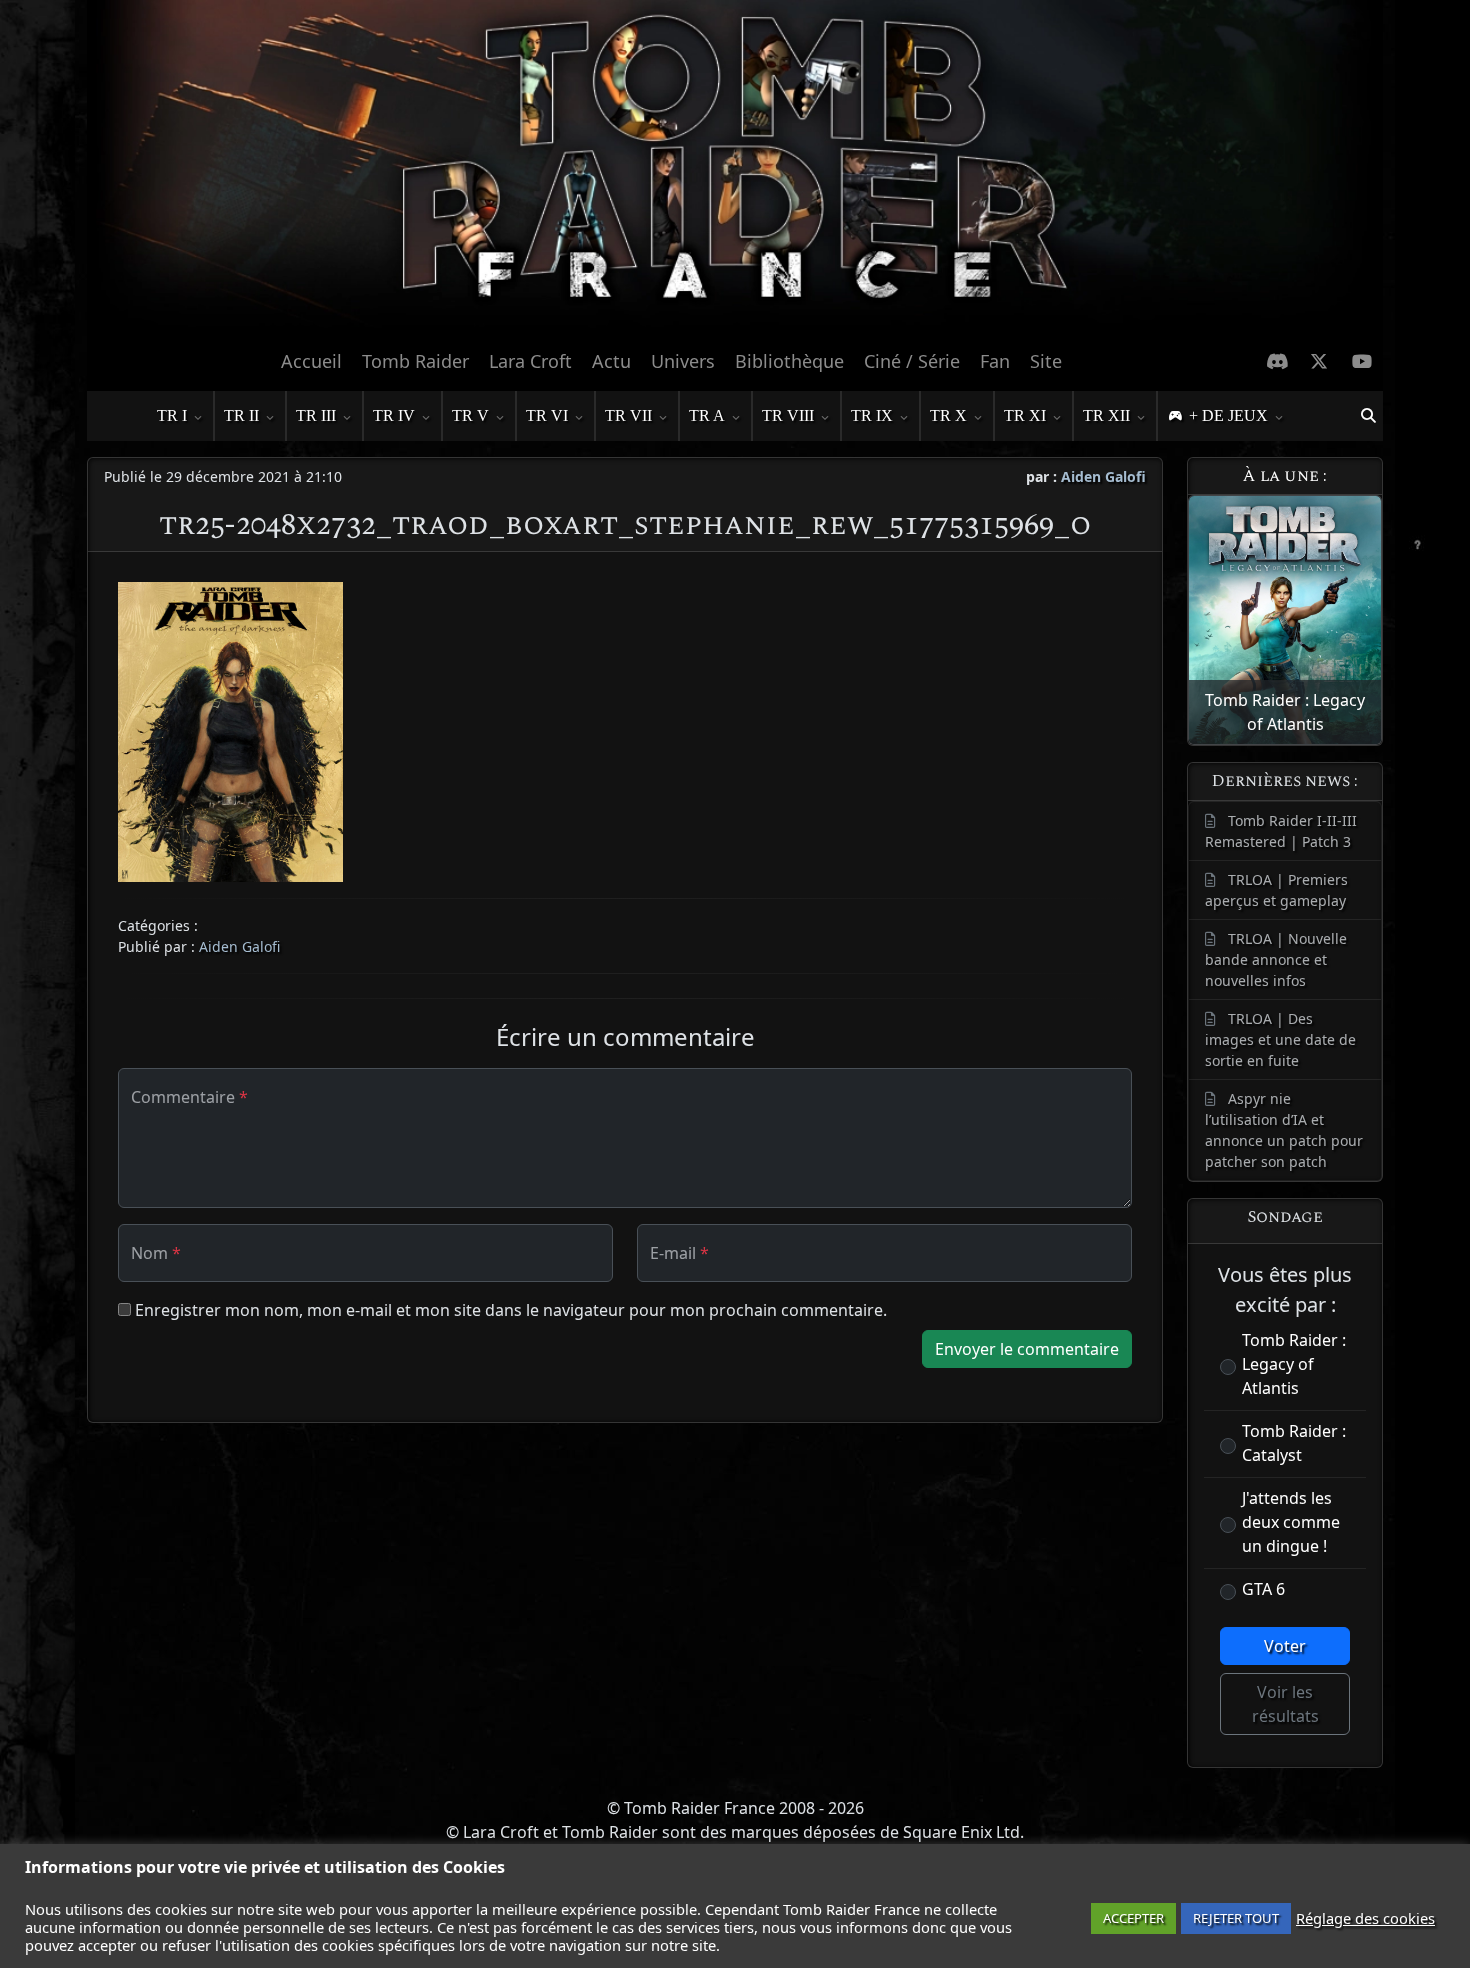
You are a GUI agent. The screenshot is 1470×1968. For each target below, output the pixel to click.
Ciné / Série (912, 361)
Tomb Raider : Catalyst (1294, 1443)
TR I (172, 415)
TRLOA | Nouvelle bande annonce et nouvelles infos (1276, 959)
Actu (611, 361)
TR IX (872, 415)
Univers (683, 361)
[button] (1368, 416)
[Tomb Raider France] (735, 169)
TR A (707, 415)
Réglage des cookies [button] (1365, 1918)
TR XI (1025, 415)
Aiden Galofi (1103, 476)
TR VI (547, 415)
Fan (995, 361)
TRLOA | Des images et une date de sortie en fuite (1280, 1039)
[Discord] (1277, 361)
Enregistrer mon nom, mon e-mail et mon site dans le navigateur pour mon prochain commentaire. (511, 1310)
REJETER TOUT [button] (1236, 1918)
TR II (241, 415)
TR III (316, 415)
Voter (1285, 1646)
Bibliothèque (789, 361)
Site (1046, 361)
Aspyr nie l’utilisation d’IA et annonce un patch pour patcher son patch (1284, 1130)
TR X (948, 415)
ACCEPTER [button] (1133, 1918)
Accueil (311, 361)
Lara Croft (530, 361)
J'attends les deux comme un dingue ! (1291, 1522)
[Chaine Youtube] (1362, 361)
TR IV (394, 415)
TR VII (628, 415)
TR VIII (788, 415)
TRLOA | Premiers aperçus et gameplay (1276, 890)
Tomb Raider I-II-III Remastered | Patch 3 (1281, 831)
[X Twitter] (1319, 361)
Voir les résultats (1285, 1704)
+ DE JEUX (1228, 415)
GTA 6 (1263, 1589)
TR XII (1106, 415)
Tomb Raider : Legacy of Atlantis (1294, 1364)
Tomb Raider (415, 361)
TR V (470, 415)
